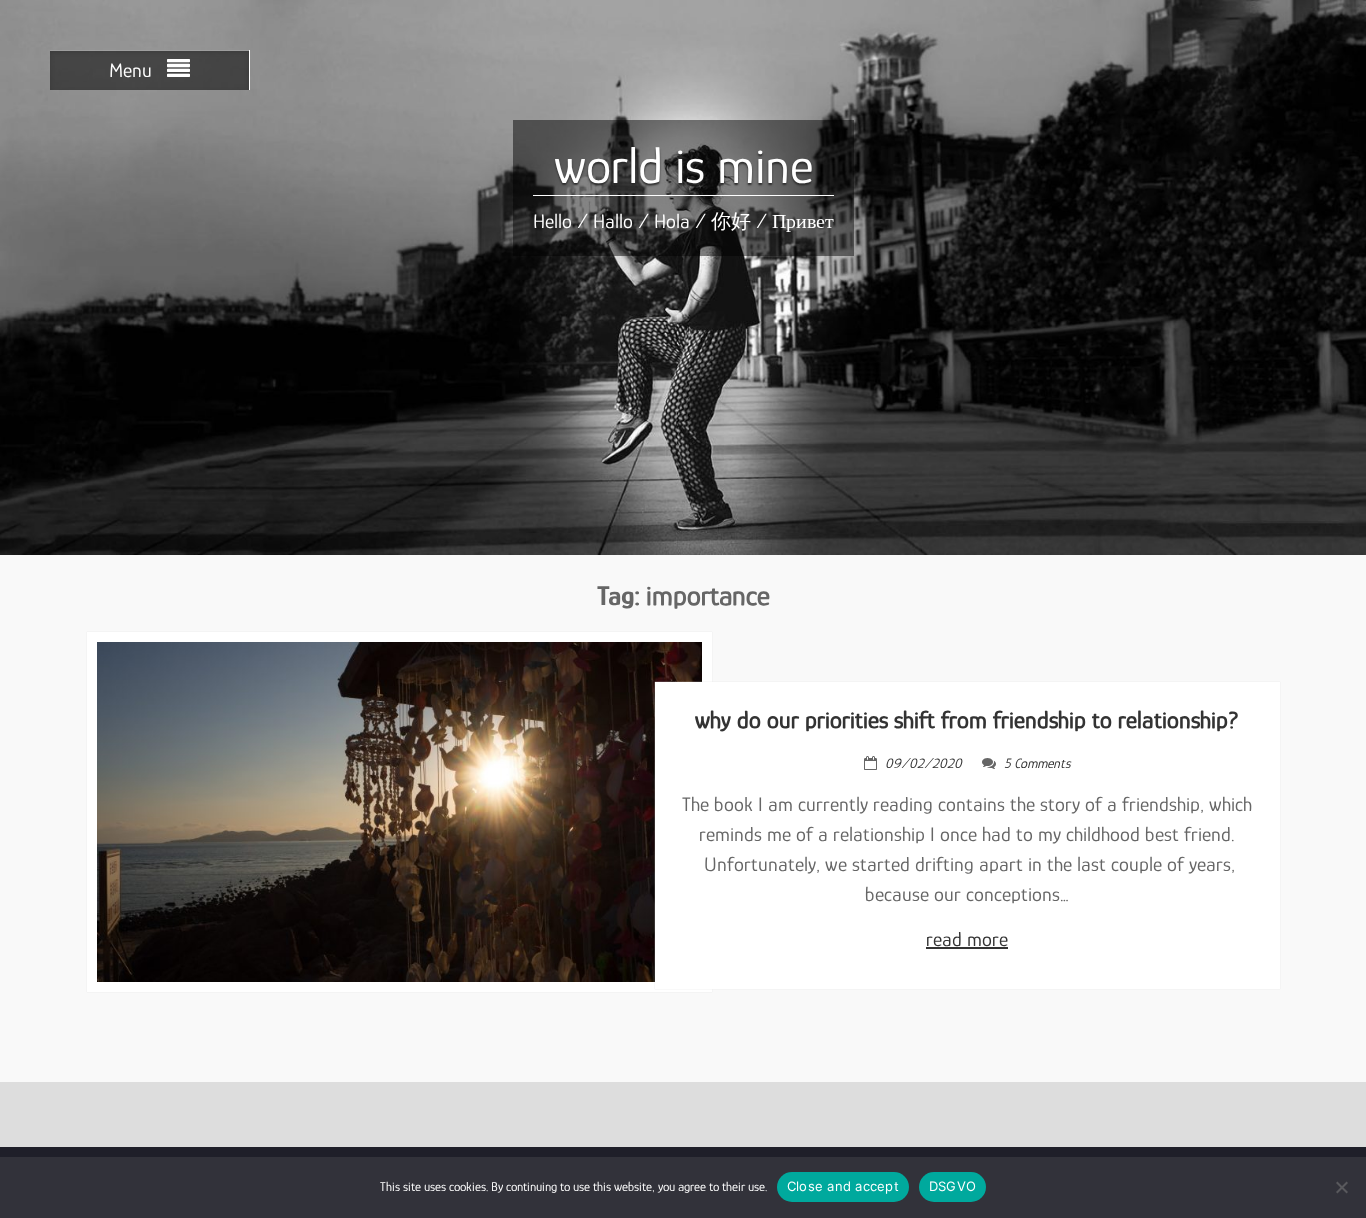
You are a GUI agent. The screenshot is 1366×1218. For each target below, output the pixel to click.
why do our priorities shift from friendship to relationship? (967, 719)
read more (967, 939)
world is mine (683, 165)
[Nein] (1341, 1187)
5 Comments (1037, 763)
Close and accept (843, 1186)
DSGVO (952, 1186)
